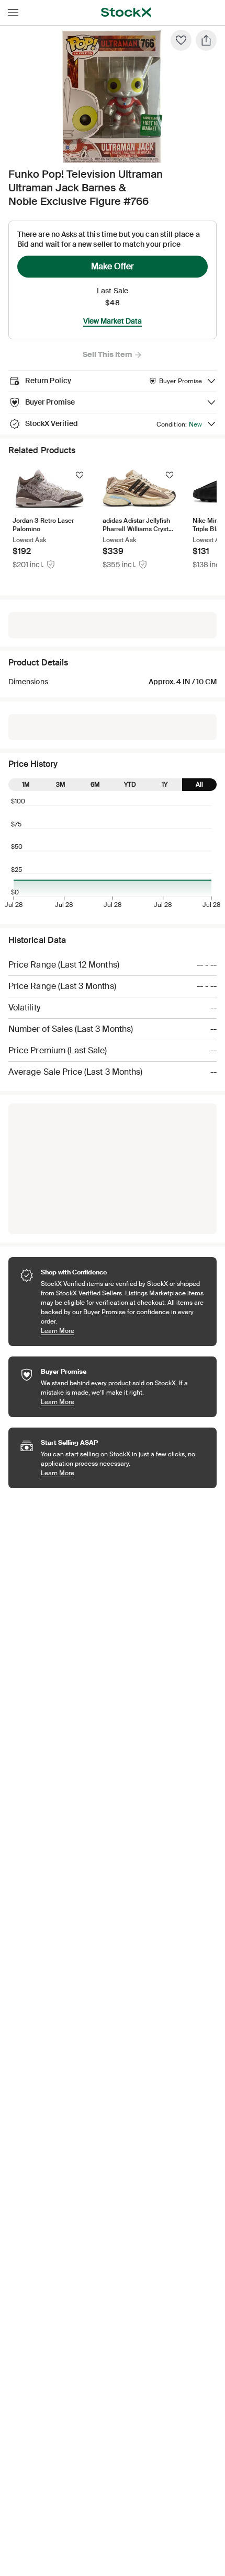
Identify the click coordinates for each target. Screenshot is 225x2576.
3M (61, 785)
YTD (130, 785)
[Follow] (80, 475)
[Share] (206, 40)
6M (95, 785)
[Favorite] (181, 40)
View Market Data (113, 321)
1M (26, 785)
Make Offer (113, 266)
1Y (165, 785)
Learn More (123, 1331)
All (199, 785)
